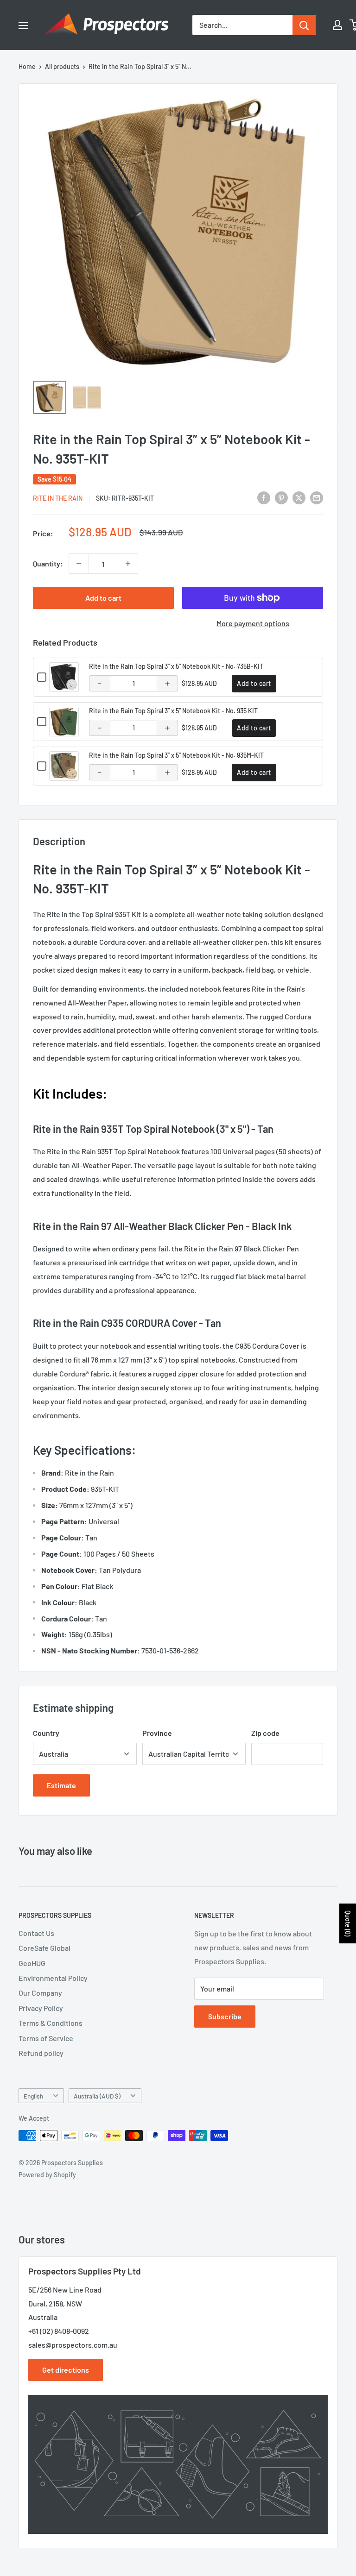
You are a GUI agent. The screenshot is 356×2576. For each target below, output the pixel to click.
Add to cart (103, 598)
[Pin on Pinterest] (281, 497)
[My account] (337, 25)
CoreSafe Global (44, 1948)
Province (157, 1733)
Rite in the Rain (58, 498)
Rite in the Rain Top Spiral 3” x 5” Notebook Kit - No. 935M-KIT (176, 755)
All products (62, 66)
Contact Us (36, 1933)
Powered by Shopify (47, 2175)
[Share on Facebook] (264, 497)
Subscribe (225, 2016)
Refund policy (41, 2053)
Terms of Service (46, 2038)
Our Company (40, 1993)
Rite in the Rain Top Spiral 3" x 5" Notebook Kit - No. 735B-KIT (176, 666)
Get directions (66, 2370)
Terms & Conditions (51, 2023)
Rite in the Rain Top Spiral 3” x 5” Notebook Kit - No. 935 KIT (173, 711)
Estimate (61, 1785)
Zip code (265, 1733)
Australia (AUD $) (97, 2096)
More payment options (253, 623)
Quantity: (48, 563)
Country (46, 1733)
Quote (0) (348, 1923)
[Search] (304, 25)
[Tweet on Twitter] (299, 497)
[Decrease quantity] (79, 564)
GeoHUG (32, 1963)
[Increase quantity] (128, 564)
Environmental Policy (53, 1978)
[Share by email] (317, 497)
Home (27, 66)
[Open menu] (23, 25)
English (33, 2096)
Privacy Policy (41, 2008)
